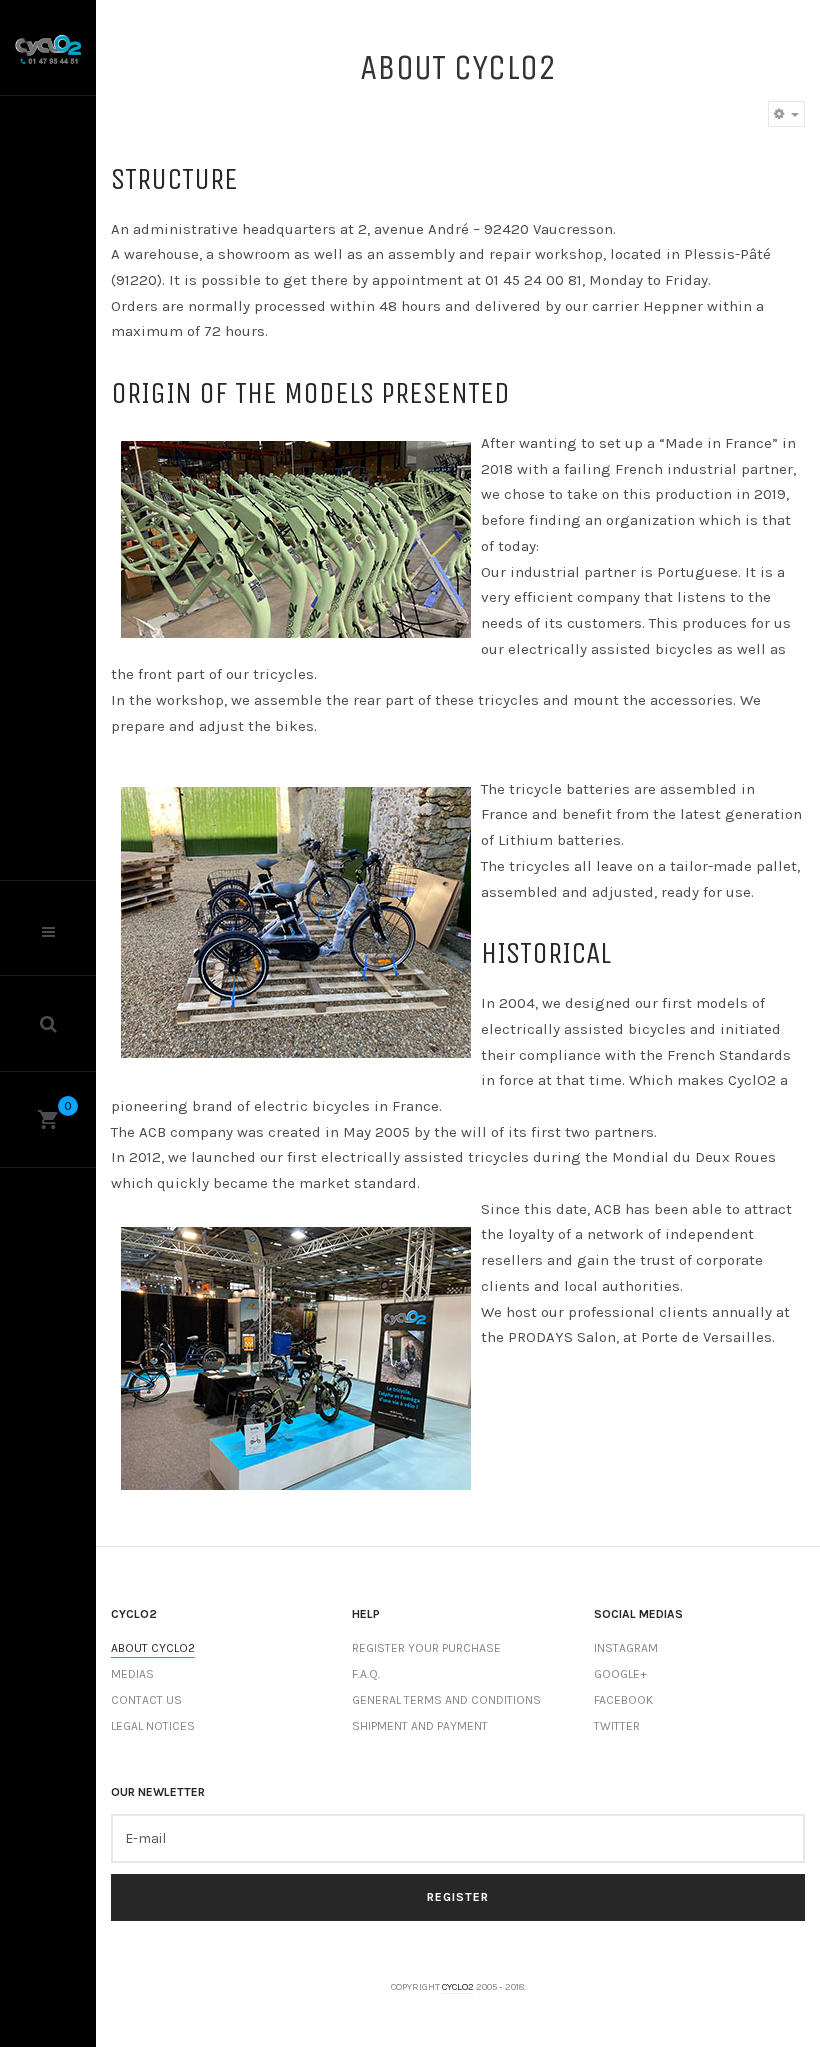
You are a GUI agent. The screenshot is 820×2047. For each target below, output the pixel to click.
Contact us (146, 1700)
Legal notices (153, 1726)
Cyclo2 (458, 1987)
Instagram (626, 1648)
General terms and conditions (446, 1700)
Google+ (620, 1674)
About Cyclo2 (458, 67)
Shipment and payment (420, 1726)
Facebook (623, 1700)
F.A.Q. (366, 1674)
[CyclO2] (48, 49)
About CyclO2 (153, 1648)
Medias (132, 1674)
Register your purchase (426, 1648)
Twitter (617, 1726)
